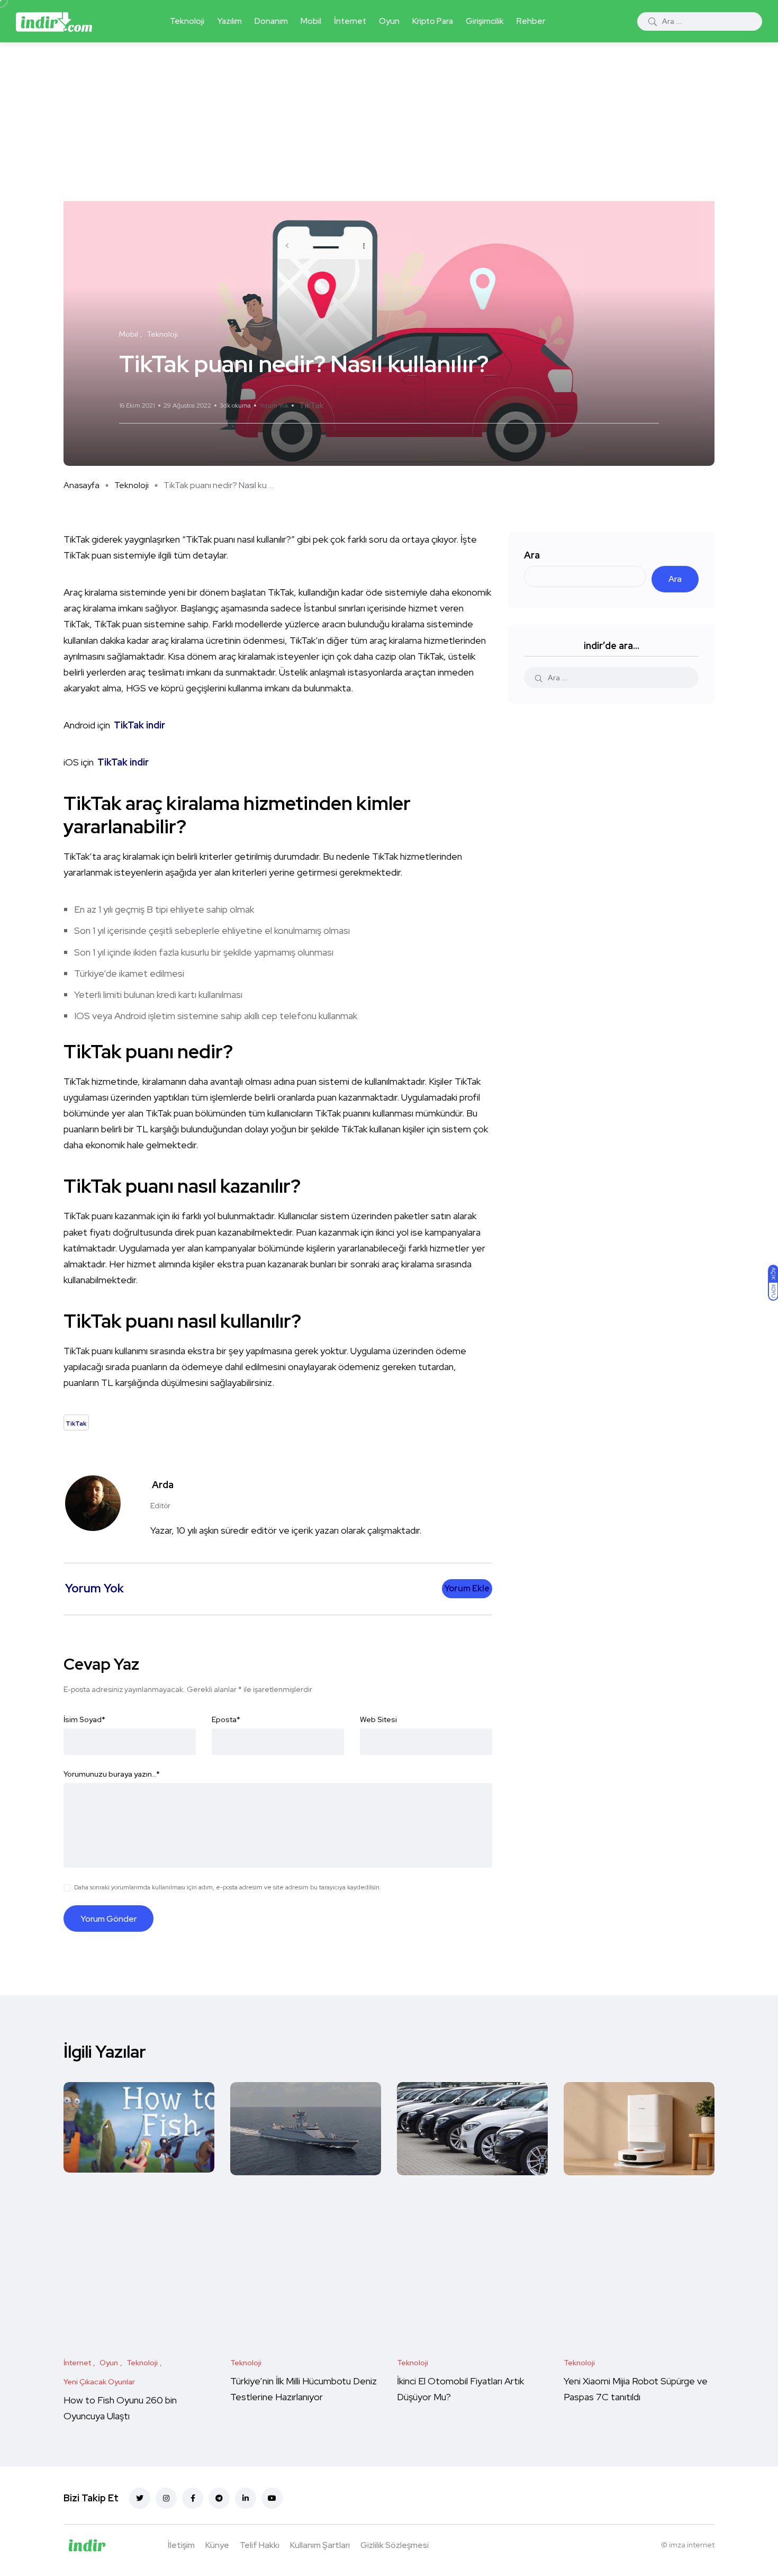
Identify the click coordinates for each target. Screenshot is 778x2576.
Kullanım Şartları (320, 2545)
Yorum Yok (274, 406)
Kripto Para (433, 21)
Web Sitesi (378, 1719)
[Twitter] (140, 2498)
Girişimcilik (485, 21)
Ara (532, 555)
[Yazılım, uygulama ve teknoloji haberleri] (54, 21)
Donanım (271, 21)
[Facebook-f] (193, 2498)
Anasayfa (82, 485)
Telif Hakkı (260, 2545)
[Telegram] (219, 2498)
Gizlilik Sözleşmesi (395, 2545)
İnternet (350, 21)
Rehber (531, 21)
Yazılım (229, 21)
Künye (217, 2545)
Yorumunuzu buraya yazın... (112, 1774)
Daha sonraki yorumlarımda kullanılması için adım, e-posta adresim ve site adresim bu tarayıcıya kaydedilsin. (228, 1887)
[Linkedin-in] (246, 2498)
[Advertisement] (389, 122)
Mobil (311, 21)
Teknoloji (187, 21)
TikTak (311, 405)
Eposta (226, 1719)
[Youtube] (272, 2498)
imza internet (692, 2545)
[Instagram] (166, 2498)
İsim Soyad (84, 1719)
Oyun (389, 21)
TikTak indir (139, 725)
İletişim (181, 2545)
